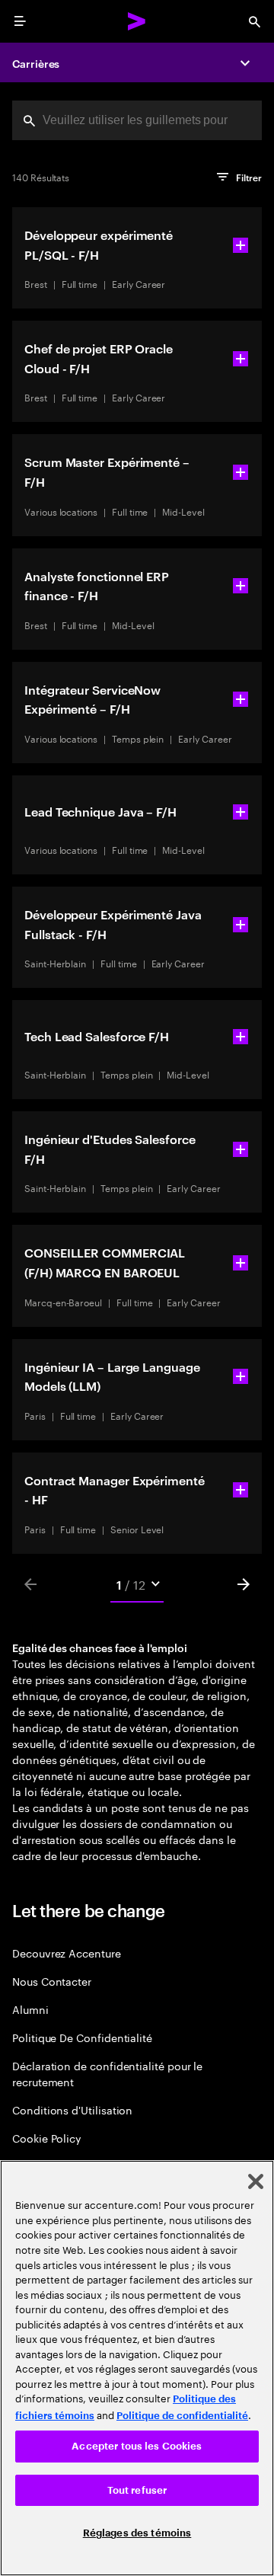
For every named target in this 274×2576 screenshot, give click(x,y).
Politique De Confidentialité (82, 2037)
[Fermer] (256, 2181)
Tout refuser (137, 2490)
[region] (137, 2368)
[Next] (244, 1584)
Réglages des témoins (137, 2533)
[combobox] (137, 120)
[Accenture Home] (137, 21)
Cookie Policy (47, 2138)
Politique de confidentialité (182, 2416)
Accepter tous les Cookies (137, 2446)
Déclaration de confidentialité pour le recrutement (107, 2073)
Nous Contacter (52, 1981)
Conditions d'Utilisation (72, 2109)
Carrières (36, 63)
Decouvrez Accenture (67, 1953)
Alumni (30, 2009)
